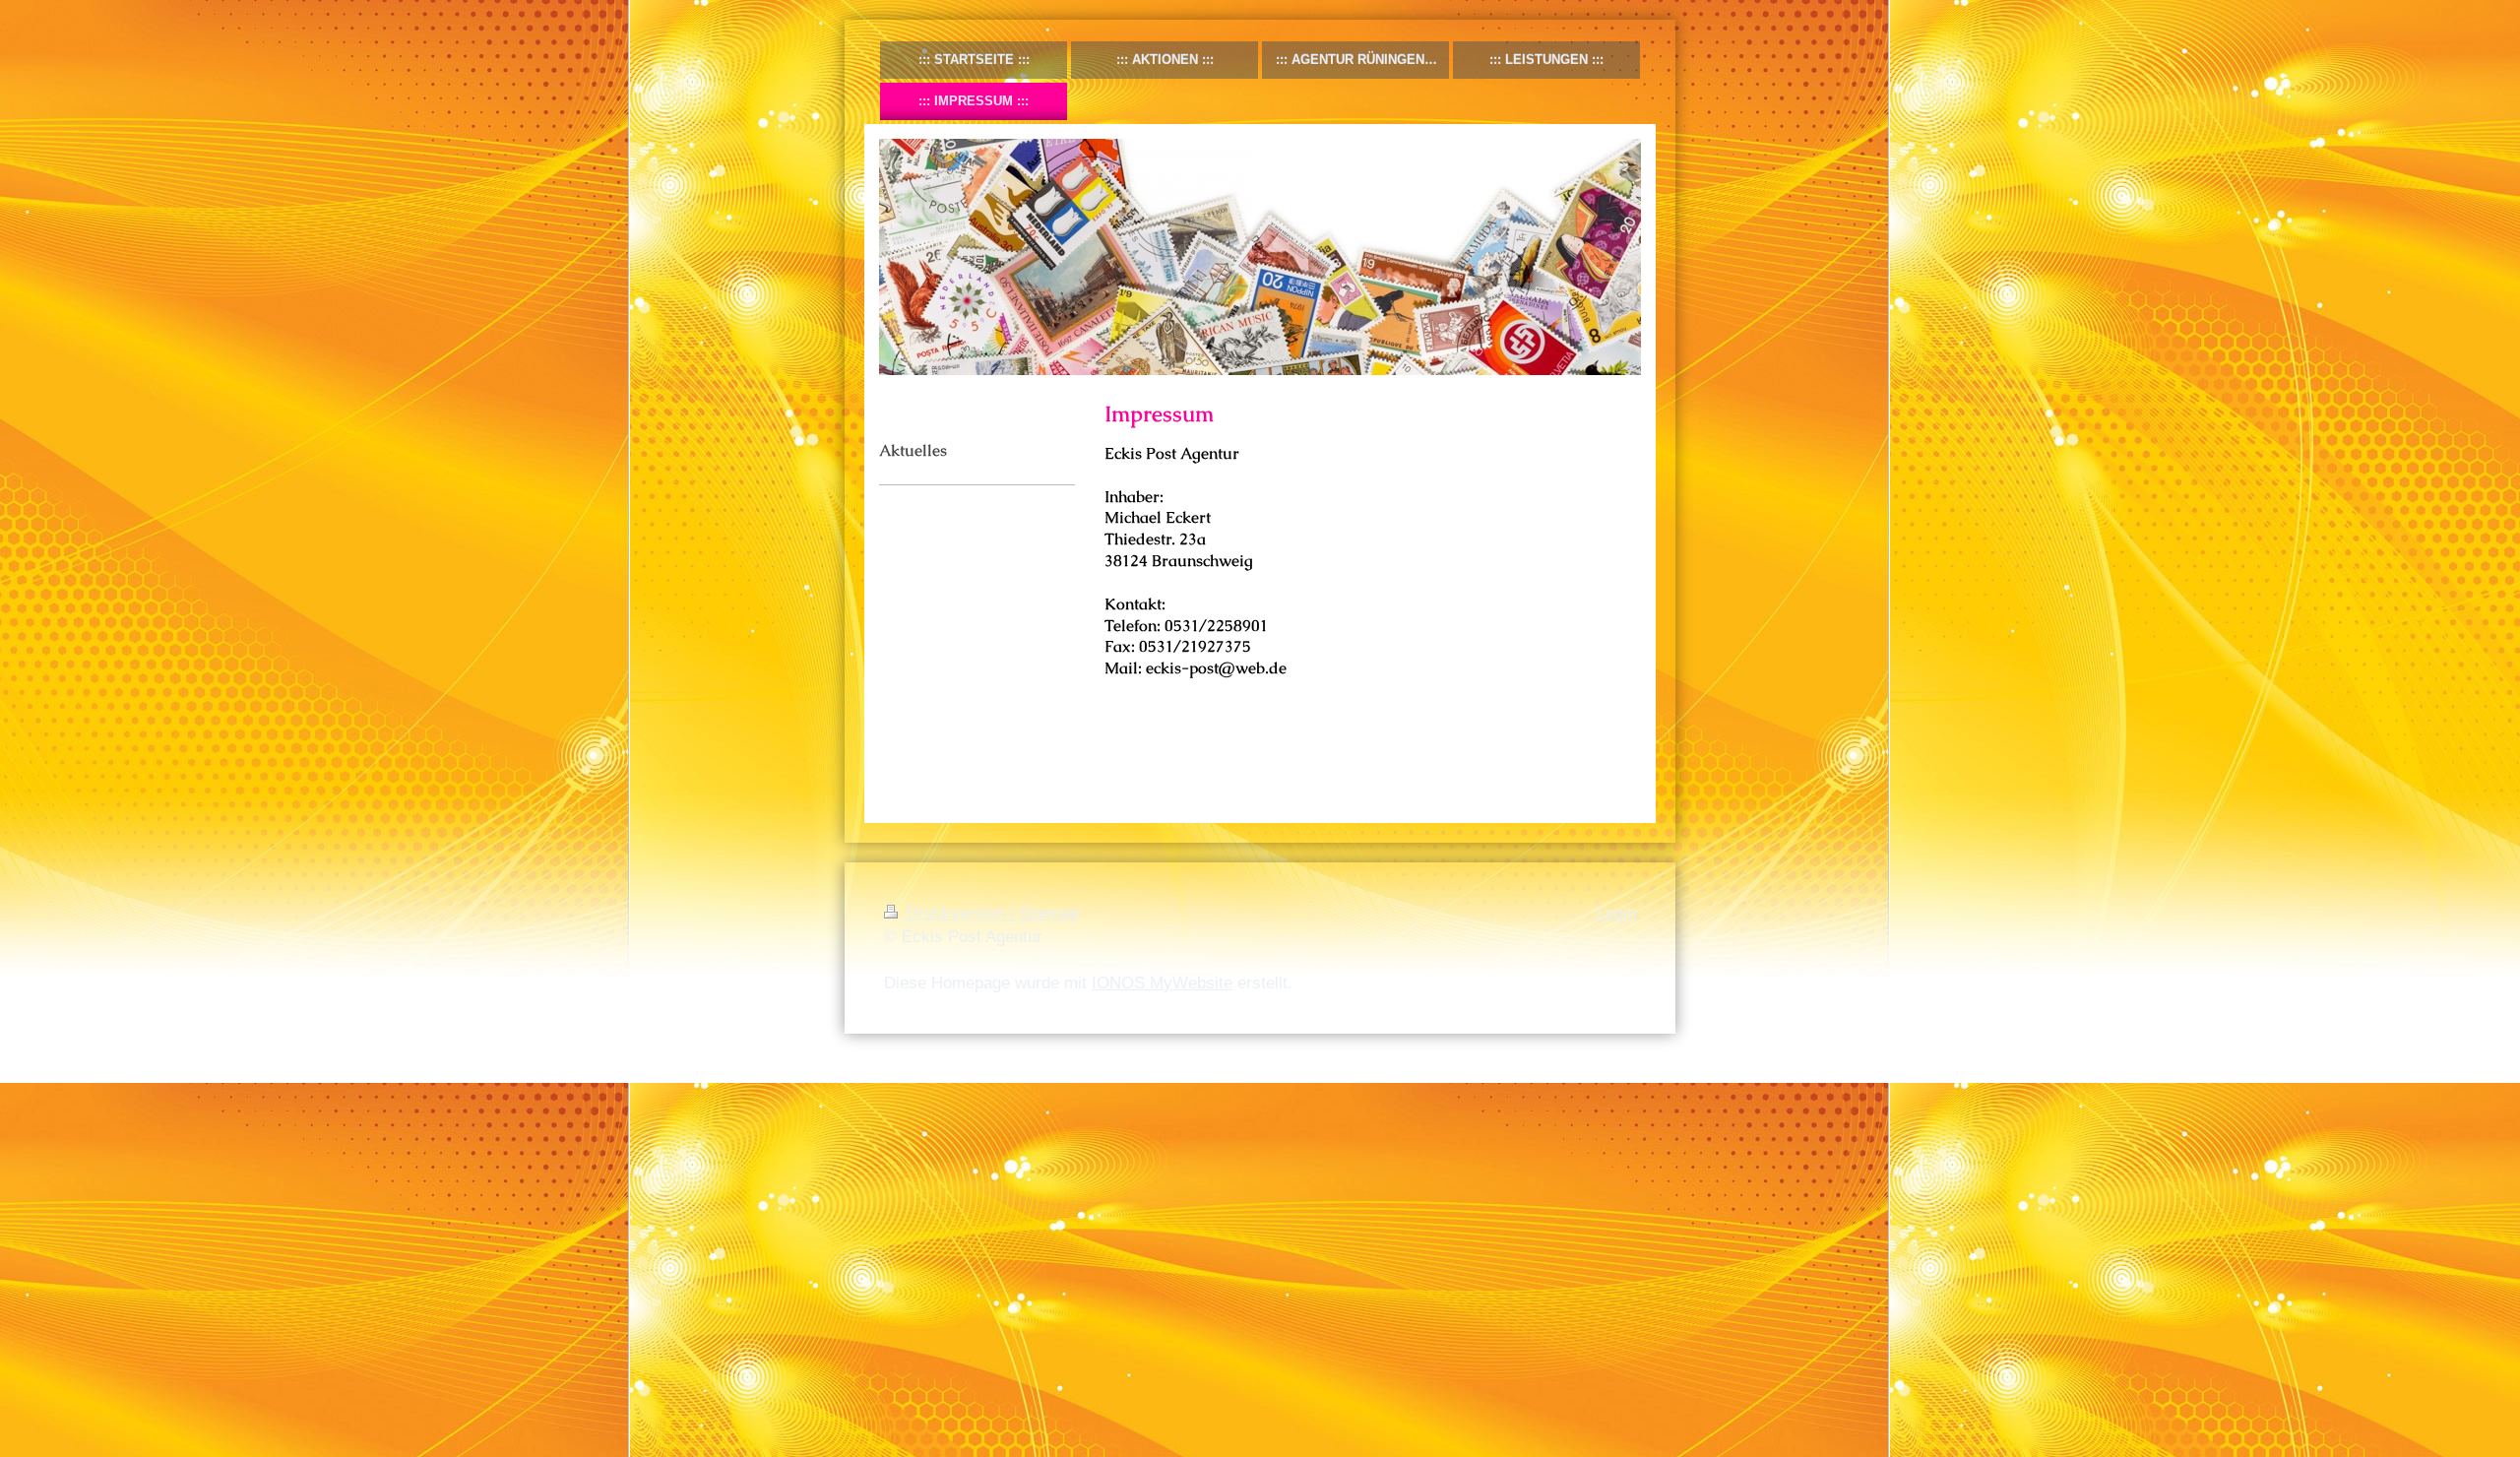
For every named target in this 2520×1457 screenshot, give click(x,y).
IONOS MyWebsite (1162, 983)
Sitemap (1049, 913)
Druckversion (956, 913)
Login (1616, 913)
